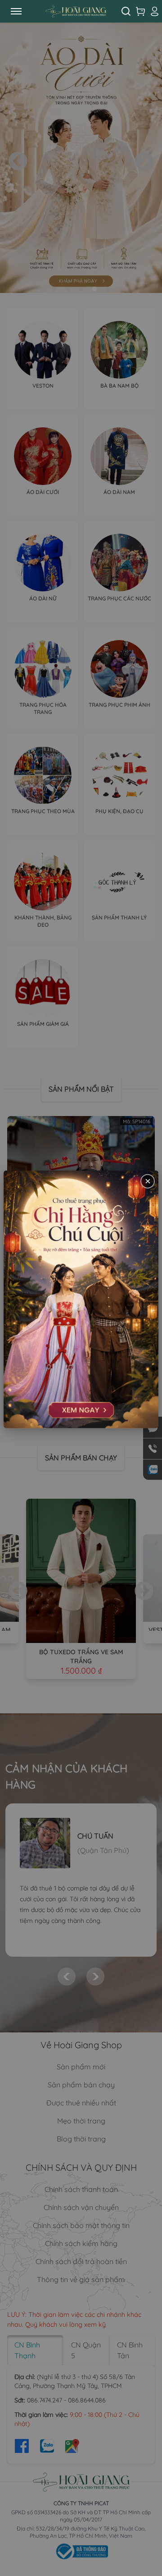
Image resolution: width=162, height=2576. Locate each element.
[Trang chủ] (76, 11)
